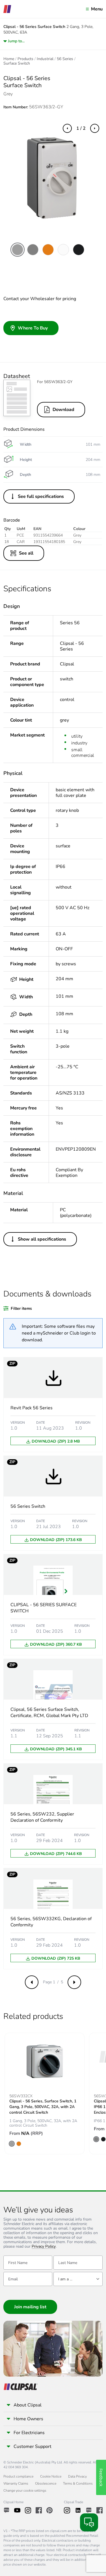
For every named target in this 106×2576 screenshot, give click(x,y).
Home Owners (28, 2419)
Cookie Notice (51, 2476)
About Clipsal (28, 2405)
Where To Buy (33, 328)
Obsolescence (46, 2483)
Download (63, 410)
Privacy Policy (44, 2247)
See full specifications (41, 496)
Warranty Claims (16, 2483)
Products (25, 59)
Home (9, 59)
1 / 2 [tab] (81, 128)
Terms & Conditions (78, 2483)
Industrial (45, 59)
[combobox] (78, 2279)
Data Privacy (77, 2476)
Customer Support (33, 2447)
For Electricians (29, 2433)
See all (26, 553)
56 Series (65, 59)
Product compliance (18, 2476)
